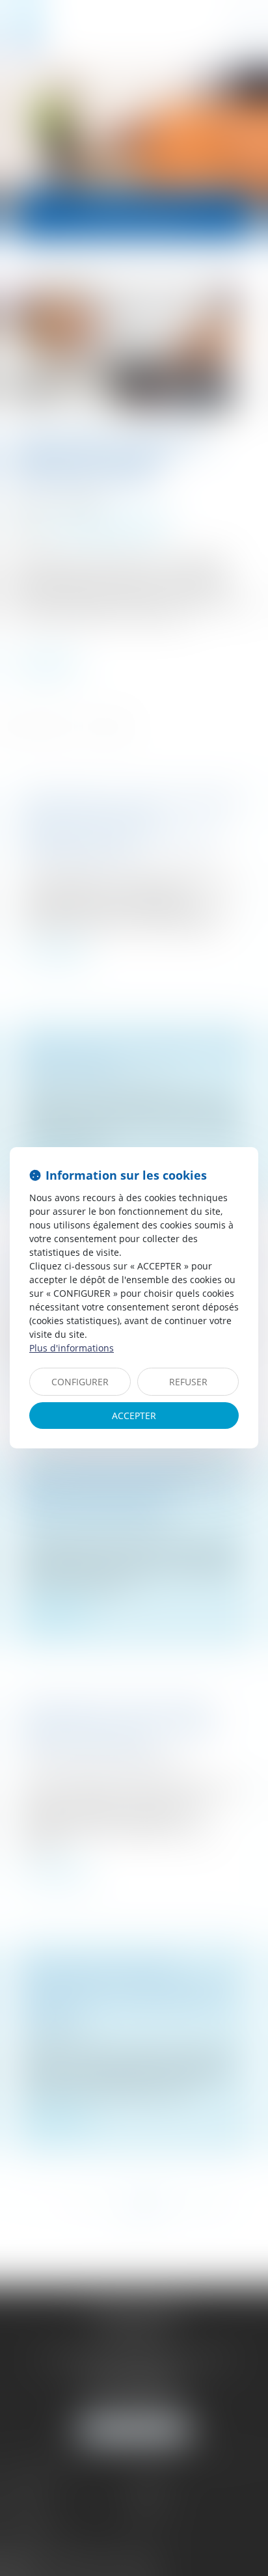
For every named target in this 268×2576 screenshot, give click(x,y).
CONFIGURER (80, 1382)
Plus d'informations (72, 1348)
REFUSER (188, 1382)
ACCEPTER (134, 1416)
